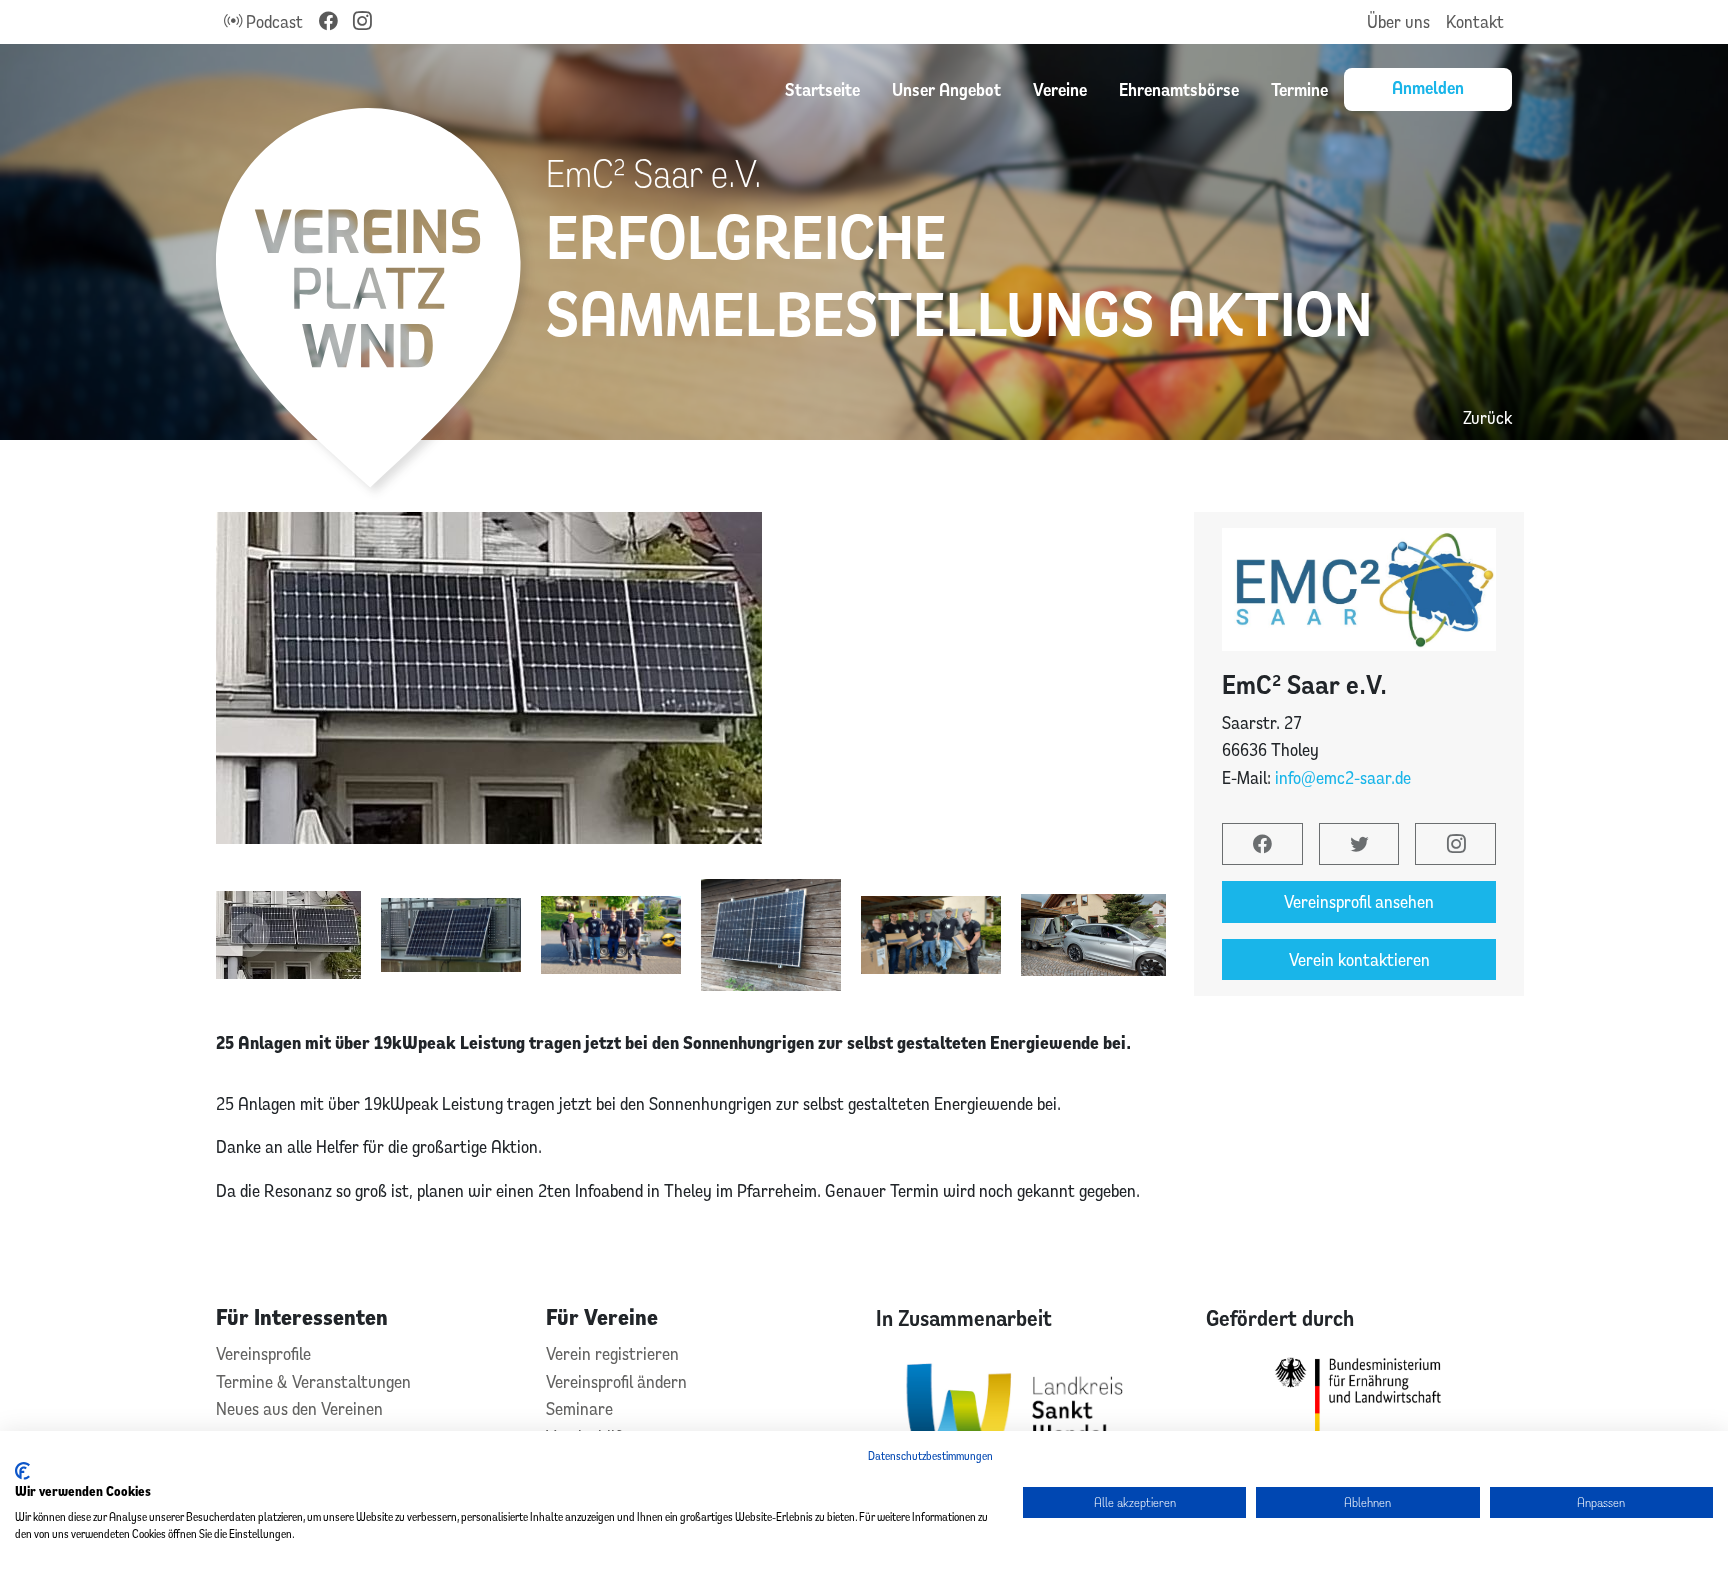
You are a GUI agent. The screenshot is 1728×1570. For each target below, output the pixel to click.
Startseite (822, 89)
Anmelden (1428, 87)
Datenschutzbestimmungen (930, 1455)
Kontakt (1475, 21)
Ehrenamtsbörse (1179, 89)
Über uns (1398, 21)
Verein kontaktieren (1359, 959)
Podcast (272, 21)
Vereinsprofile (263, 1353)
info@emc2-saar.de (1343, 777)
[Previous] (248, 935)
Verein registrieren (612, 1353)
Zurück (1487, 417)
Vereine (1060, 89)
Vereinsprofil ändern (616, 1381)
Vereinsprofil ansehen (1359, 901)
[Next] (1150, 935)
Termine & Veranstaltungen (313, 1381)
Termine (1299, 89)
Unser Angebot (946, 89)
